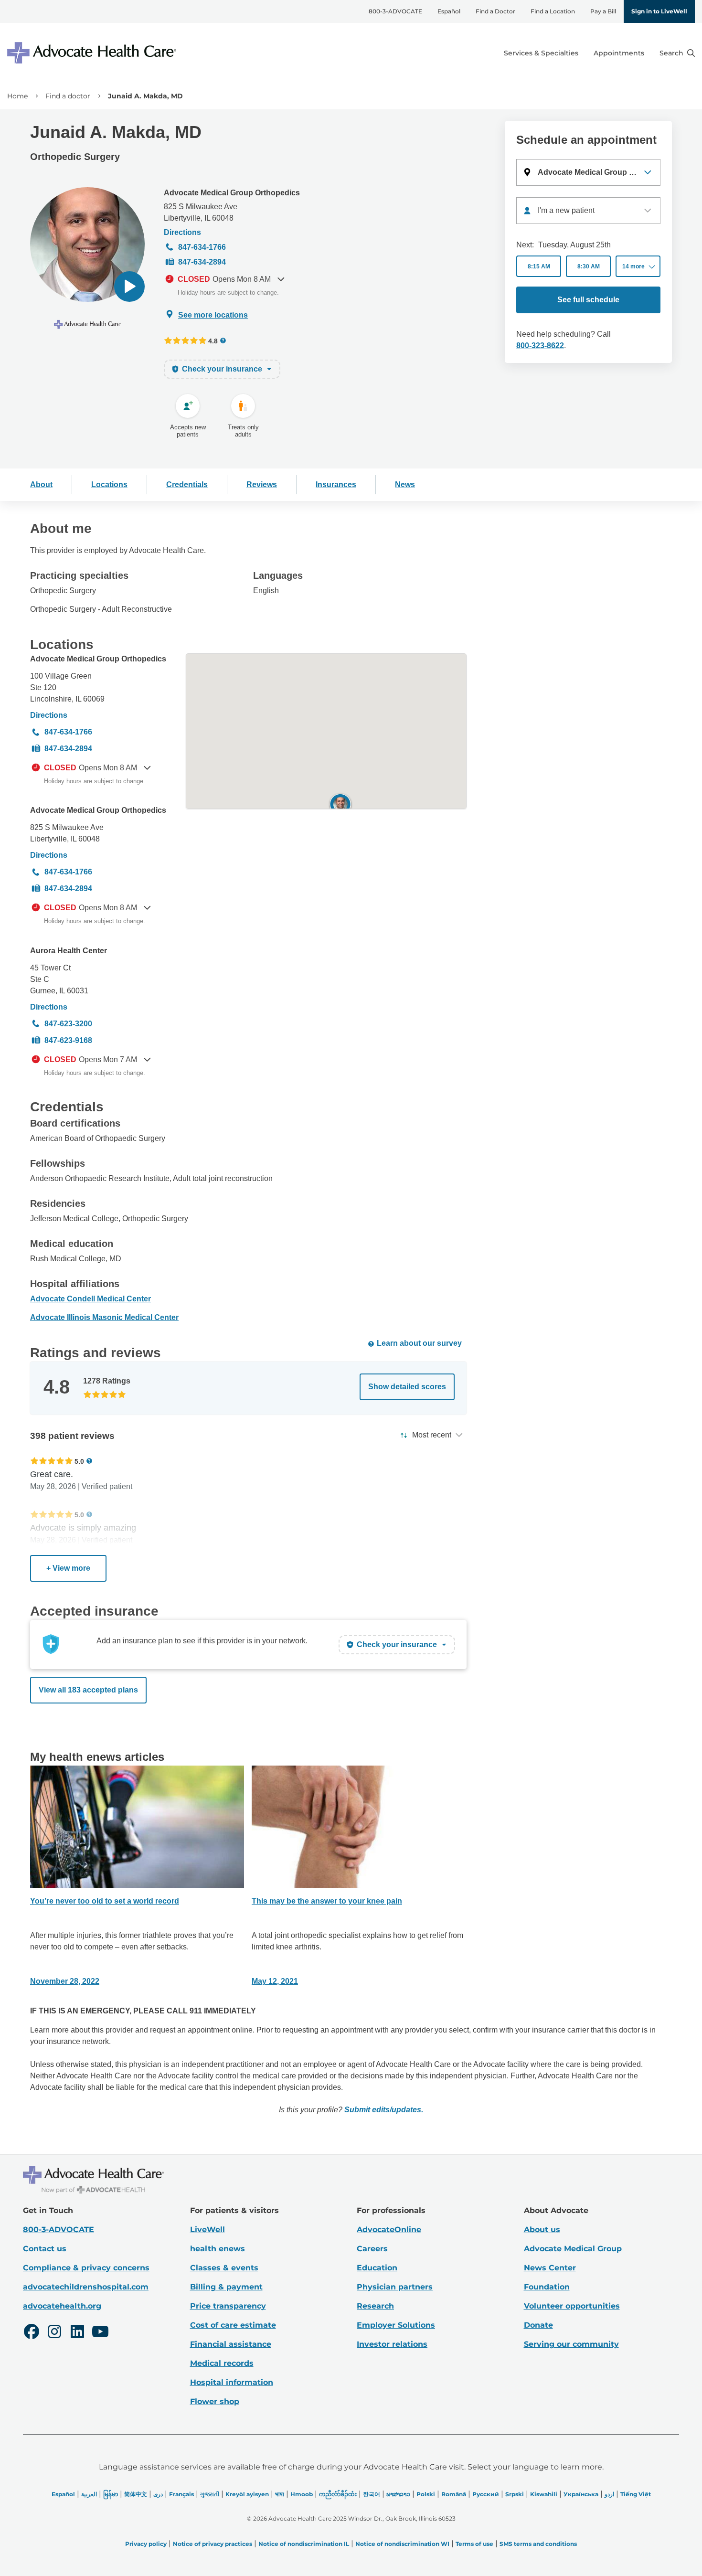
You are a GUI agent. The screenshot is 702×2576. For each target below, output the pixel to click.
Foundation (547, 2287)
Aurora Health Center (69, 951)
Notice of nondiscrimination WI (402, 2544)
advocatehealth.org (62, 2306)
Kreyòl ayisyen (247, 2494)
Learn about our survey (419, 1343)
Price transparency (228, 2306)
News (405, 484)
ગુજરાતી (210, 2494)
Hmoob (302, 2494)
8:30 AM (589, 266)
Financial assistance (231, 2344)
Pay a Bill (603, 11)
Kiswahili (544, 2494)
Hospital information (232, 2382)
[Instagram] (54, 2333)
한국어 (372, 2494)
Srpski (515, 2494)
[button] (129, 287)
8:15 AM (539, 266)
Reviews (262, 484)
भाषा (280, 2494)
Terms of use (474, 2544)
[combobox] (588, 211)
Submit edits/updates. (384, 2110)
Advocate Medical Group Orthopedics (232, 193)
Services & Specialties (541, 53)
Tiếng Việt (636, 2494)
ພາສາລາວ (398, 2494)
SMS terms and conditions (538, 2544)
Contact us (45, 2249)
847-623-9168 (68, 1040)
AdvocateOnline (389, 2230)
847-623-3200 (68, 1024)
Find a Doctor (495, 11)
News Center (550, 2268)
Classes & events (224, 2268)
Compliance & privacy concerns (86, 2268)
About (41, 484)
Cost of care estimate (233, 2325)
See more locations (213, 315)
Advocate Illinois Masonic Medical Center (104, 1317)
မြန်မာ (111, 2494)
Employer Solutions (396, 2325)
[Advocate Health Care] (93, 53)
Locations (109, 484)
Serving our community (571, 2344)
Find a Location (553, 11)
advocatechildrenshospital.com (86, 2287)
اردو (609, 2494)
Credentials (187, 484)
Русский (486, 2494)
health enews (218, 2249)
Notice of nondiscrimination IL (304, 2544)
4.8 (213, 341)
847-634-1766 (202, 247)
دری (158, 2494)
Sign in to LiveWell (659, 11)
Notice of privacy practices (213, 2544)
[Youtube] (100, 2333)
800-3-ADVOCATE (395, 11)
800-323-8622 (540, 346)
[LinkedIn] (77, 2333)
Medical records (222, 2363)
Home (17, 96)
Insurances (336, 484)
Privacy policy (146, 2544)
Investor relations (392, 2344)
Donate (538, 2325)
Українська (581, 2494)
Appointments (619, 53)
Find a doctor (68, 96)
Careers (372, 2249)
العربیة (89, 2494)
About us (542, 2230)
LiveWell (207, 2230)
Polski (426, 2494)
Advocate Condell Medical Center (90, 1299)
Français (181, 2494)
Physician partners (395, 2287)
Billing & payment (226, 2287)
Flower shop (215, 2401)
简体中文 (136, 2494)
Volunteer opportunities (572, 2306)
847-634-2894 (202, 262)
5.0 (79, 1461)
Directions (182, 232)
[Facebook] (32, 2333)
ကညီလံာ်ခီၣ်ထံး (338, 2494)
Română (454, 2494)
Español (449, 11)
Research (375, 2306)
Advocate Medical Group (573, 2249)
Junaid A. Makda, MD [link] (145, 96)
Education (377, 2268)
